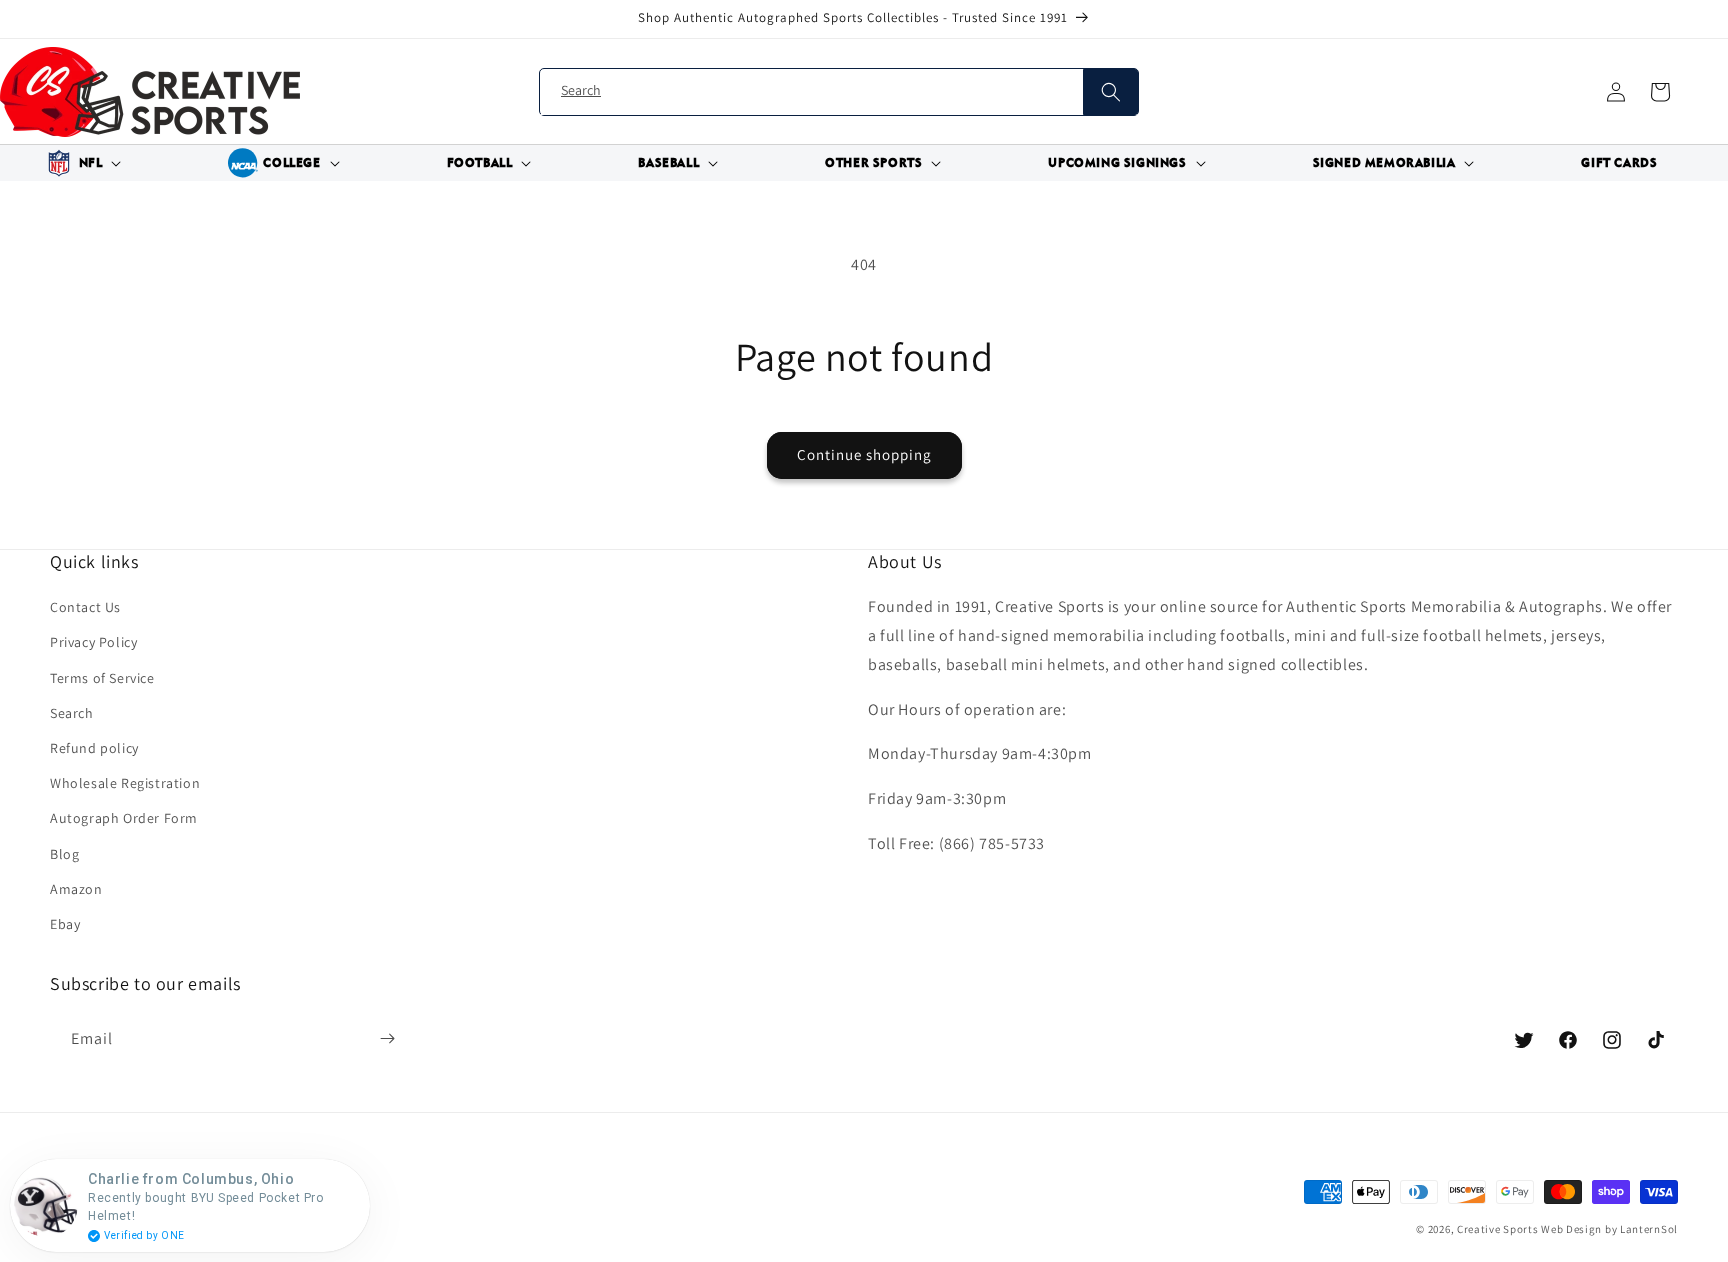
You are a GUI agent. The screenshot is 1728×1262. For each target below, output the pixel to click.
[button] (81, 163)
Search (72, 713)
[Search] (1110, 92)
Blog (64, 854)
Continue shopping (864, 454)
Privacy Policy (93, 642)
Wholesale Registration (125, 783)
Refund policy (94, 748)
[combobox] (839, 92)
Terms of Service (102, 678)
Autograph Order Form (124, 818)
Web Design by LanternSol (1609, 1229)
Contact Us (85, 607)
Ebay (65, 924)
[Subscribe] (387, 1039)
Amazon (76, 889)
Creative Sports (1498, 1229)
